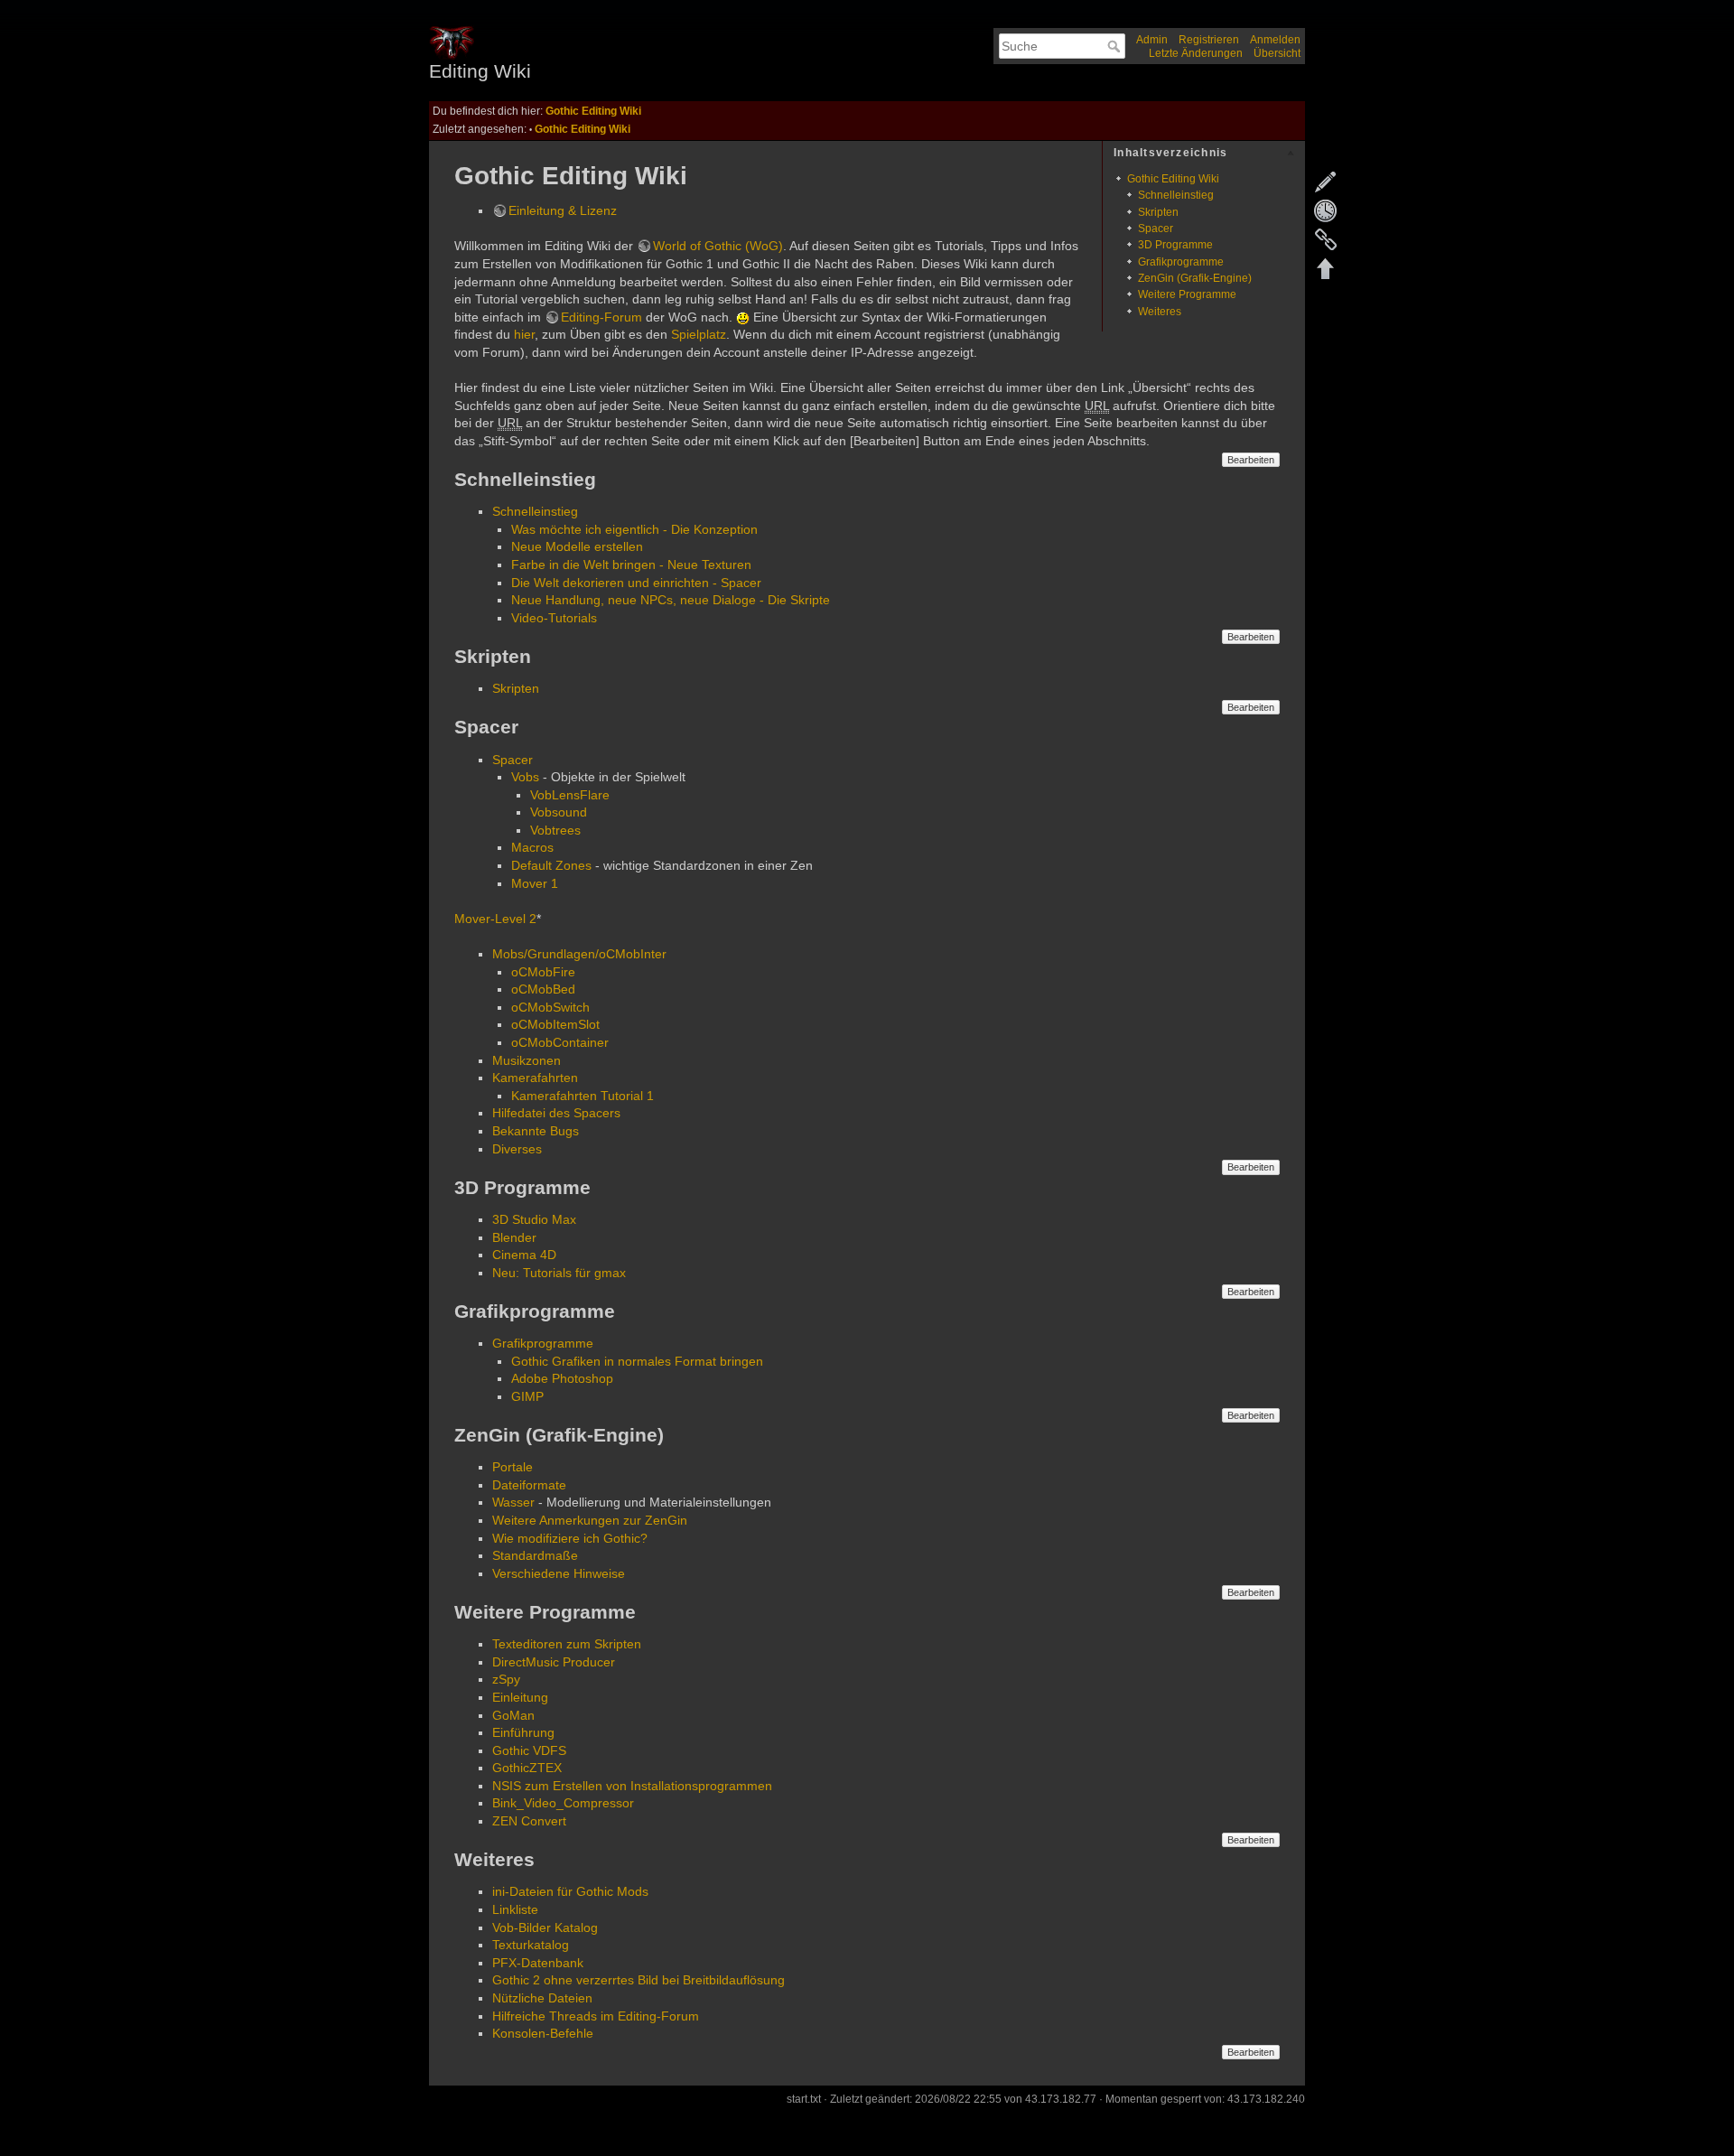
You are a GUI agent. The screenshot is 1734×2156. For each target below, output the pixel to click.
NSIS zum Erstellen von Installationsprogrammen (632, 1786)
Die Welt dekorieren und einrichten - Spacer (636, 583)
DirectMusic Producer (554, 1662)
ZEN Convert (529, 1821)
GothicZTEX (527, 1768)
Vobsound (559, 812)
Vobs (525, 777)
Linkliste (515, 1909)
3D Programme (1175, 245)
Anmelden (1275, 40)
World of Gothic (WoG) (718, 246)
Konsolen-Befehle (543, 2033)
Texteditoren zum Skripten (567, 1644)
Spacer (1156, 229)
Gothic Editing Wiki (593, 111)
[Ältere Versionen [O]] (1326, 210)
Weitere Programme (1187, 294)
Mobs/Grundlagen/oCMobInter (579, 954)
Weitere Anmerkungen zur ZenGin (590, 1520)
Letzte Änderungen (1196, 53)
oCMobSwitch (550, 1007)
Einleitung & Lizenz (563, 210)
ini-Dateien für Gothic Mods (570, 1891)
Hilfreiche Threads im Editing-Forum (596, 2016)
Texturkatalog (531, 1945)
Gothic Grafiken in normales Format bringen (637, 1361)
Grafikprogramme (1181, 262)
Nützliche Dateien (542, 1998)
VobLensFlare (570, 795)
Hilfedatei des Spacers (556, 1113)
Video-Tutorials (554, 618)
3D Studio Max (534, 1219)
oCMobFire (543, 972)
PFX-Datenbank (538, 1963)
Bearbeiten (1251, 460)
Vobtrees (555, 830)
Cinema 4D (524, 1255)
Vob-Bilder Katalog (545, 1927)
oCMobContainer (560, 1042)
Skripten (1158, 212)
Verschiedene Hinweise (559, 1573)
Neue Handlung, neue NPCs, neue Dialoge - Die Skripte (671, 600)
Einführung (523, 1732)
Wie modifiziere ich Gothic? (570, 1538)
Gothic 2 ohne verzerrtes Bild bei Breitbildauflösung (639, 1980)
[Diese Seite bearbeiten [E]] (1326, 182)
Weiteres (1160, 312)
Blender (514, 1237)
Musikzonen (527, 1060)
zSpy (506, 1679)
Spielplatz (699, 334)
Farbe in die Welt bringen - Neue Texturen (631, 565)
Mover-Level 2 (495, 919)
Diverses (517, 1149)
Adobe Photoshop (562, 1378)
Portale (513, 1467)
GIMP (527, 1396)
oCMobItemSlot (555, 1024)
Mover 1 (535, 883)
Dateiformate (529, 1485)
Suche (1116, 46)
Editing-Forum (601, 317)
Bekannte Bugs (536, 1131)
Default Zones (551, 865)
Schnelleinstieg (1176, 195)
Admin (1152, 40)
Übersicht (1277, 53)
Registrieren (1209, 40)
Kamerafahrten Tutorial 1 (583, 1096)
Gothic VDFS (529, 1750)
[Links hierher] (1326, 239)
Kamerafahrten (535, 1078)
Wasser (513, 1502)
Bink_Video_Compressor (563, 1803)
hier (524, 334)
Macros (532, 847)
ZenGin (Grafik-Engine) (1195, 278)
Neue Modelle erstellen (577, 546)
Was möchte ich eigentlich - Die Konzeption (634, 529)
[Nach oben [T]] (1326, 268)
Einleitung (520, 1697)
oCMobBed (543, 989)
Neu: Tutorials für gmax (559, 1273)
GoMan (513, 1715)
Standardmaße (535, 1555)
